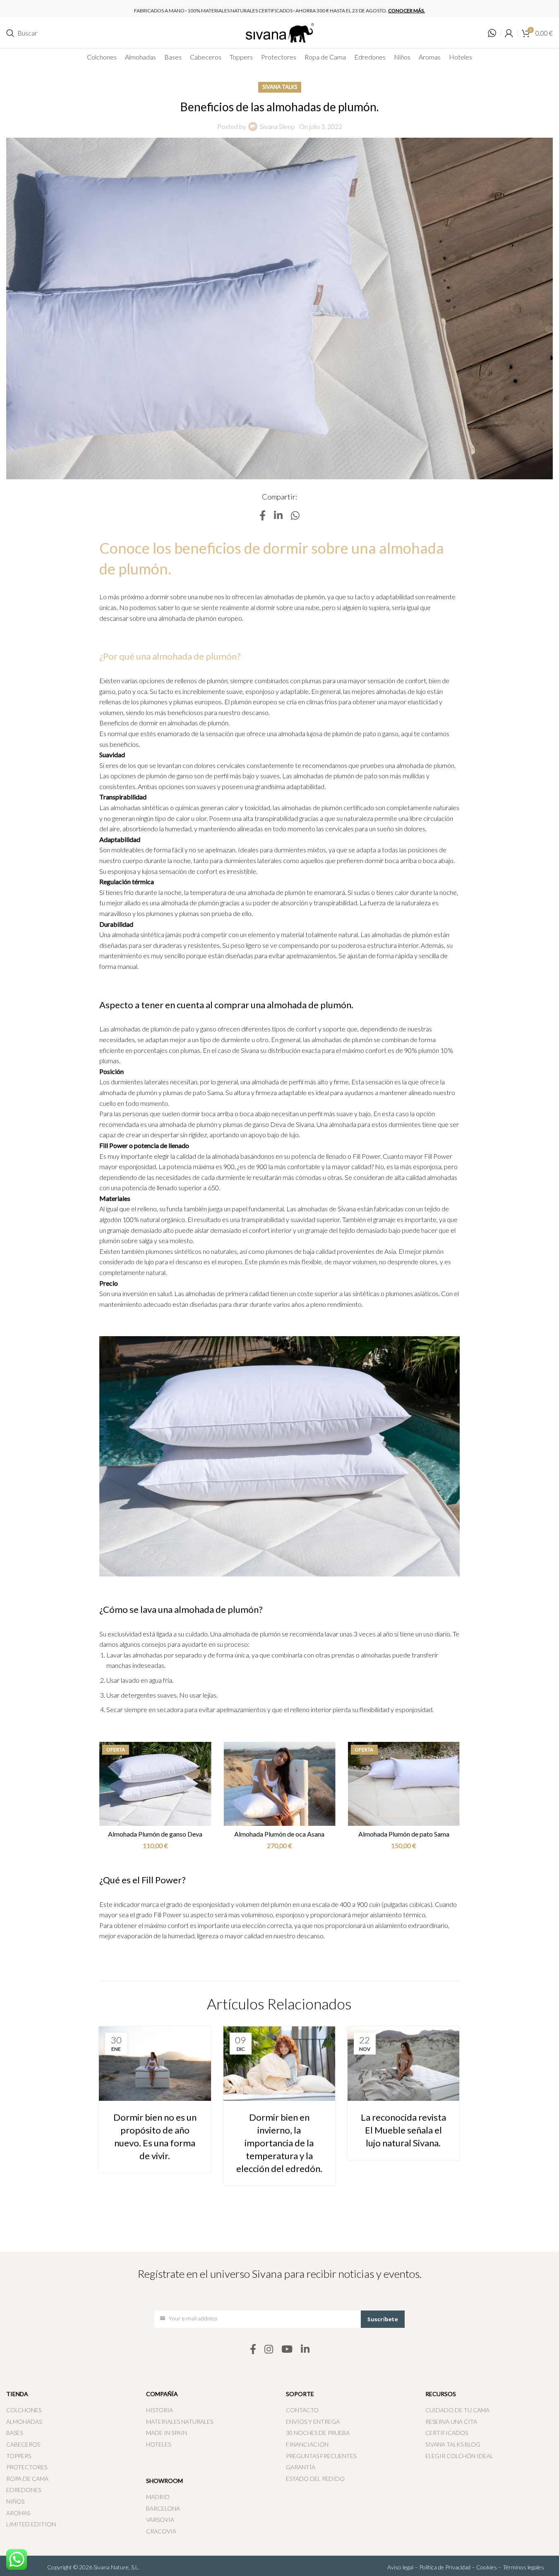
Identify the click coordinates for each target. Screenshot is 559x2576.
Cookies (487, 2567)
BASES (14, 2433)
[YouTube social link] (287, 2350)
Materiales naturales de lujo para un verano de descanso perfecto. (403, 2126)
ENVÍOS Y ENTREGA (313, 2422)
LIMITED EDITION (31, 2524)
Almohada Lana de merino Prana (155, 1834)
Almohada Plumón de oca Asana (404, 1834)
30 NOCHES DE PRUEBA (318, 2433)
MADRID (158, 2497)
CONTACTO (302, 2410)
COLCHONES (24, 2410)
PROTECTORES (27, 2467)
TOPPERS (19, 2456)
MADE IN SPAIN (167, 2433)
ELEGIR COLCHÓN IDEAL (459, 2456)
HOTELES (158, 2444)
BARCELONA (163, 2508)
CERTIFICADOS (447, 2433)
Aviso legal (400, 2567)
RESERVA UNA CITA (451, 2422)
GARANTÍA (301, 2467)
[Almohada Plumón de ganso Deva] (279, 1784)
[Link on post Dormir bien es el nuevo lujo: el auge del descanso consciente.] (279, 2061)
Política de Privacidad (445, 2567)
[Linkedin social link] (278, 516)
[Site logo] (280, 32)
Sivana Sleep (277, 126)
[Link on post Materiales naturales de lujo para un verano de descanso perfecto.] (403, 2061)
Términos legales (523, 2567)
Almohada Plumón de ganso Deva (279, 1834)
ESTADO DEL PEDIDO (315, 2479)
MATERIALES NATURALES (180, 2422)
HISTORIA (160, 2410)
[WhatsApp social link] (295, 516)
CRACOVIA (161, 2531)
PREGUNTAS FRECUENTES (321, 2456)
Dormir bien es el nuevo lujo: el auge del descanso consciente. (279, 2126)
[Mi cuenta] (509, 33)
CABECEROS (23, 2444)
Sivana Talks (280, 87)
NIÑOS (15, 2501)
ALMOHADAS (24, 2422)
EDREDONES (24, 2490)
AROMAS (18, 2513)
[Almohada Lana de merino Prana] (155, 1784)
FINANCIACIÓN (307, 2444)
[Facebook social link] (263, 516)
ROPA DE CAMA (27, 2479)
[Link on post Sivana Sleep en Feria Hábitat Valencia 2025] (155, 2061)
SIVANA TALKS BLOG (453, 2444)
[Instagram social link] (269, 2350)
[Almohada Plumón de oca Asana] (404, 1784)
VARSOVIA (160, 2520)
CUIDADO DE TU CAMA (457, 2410)
